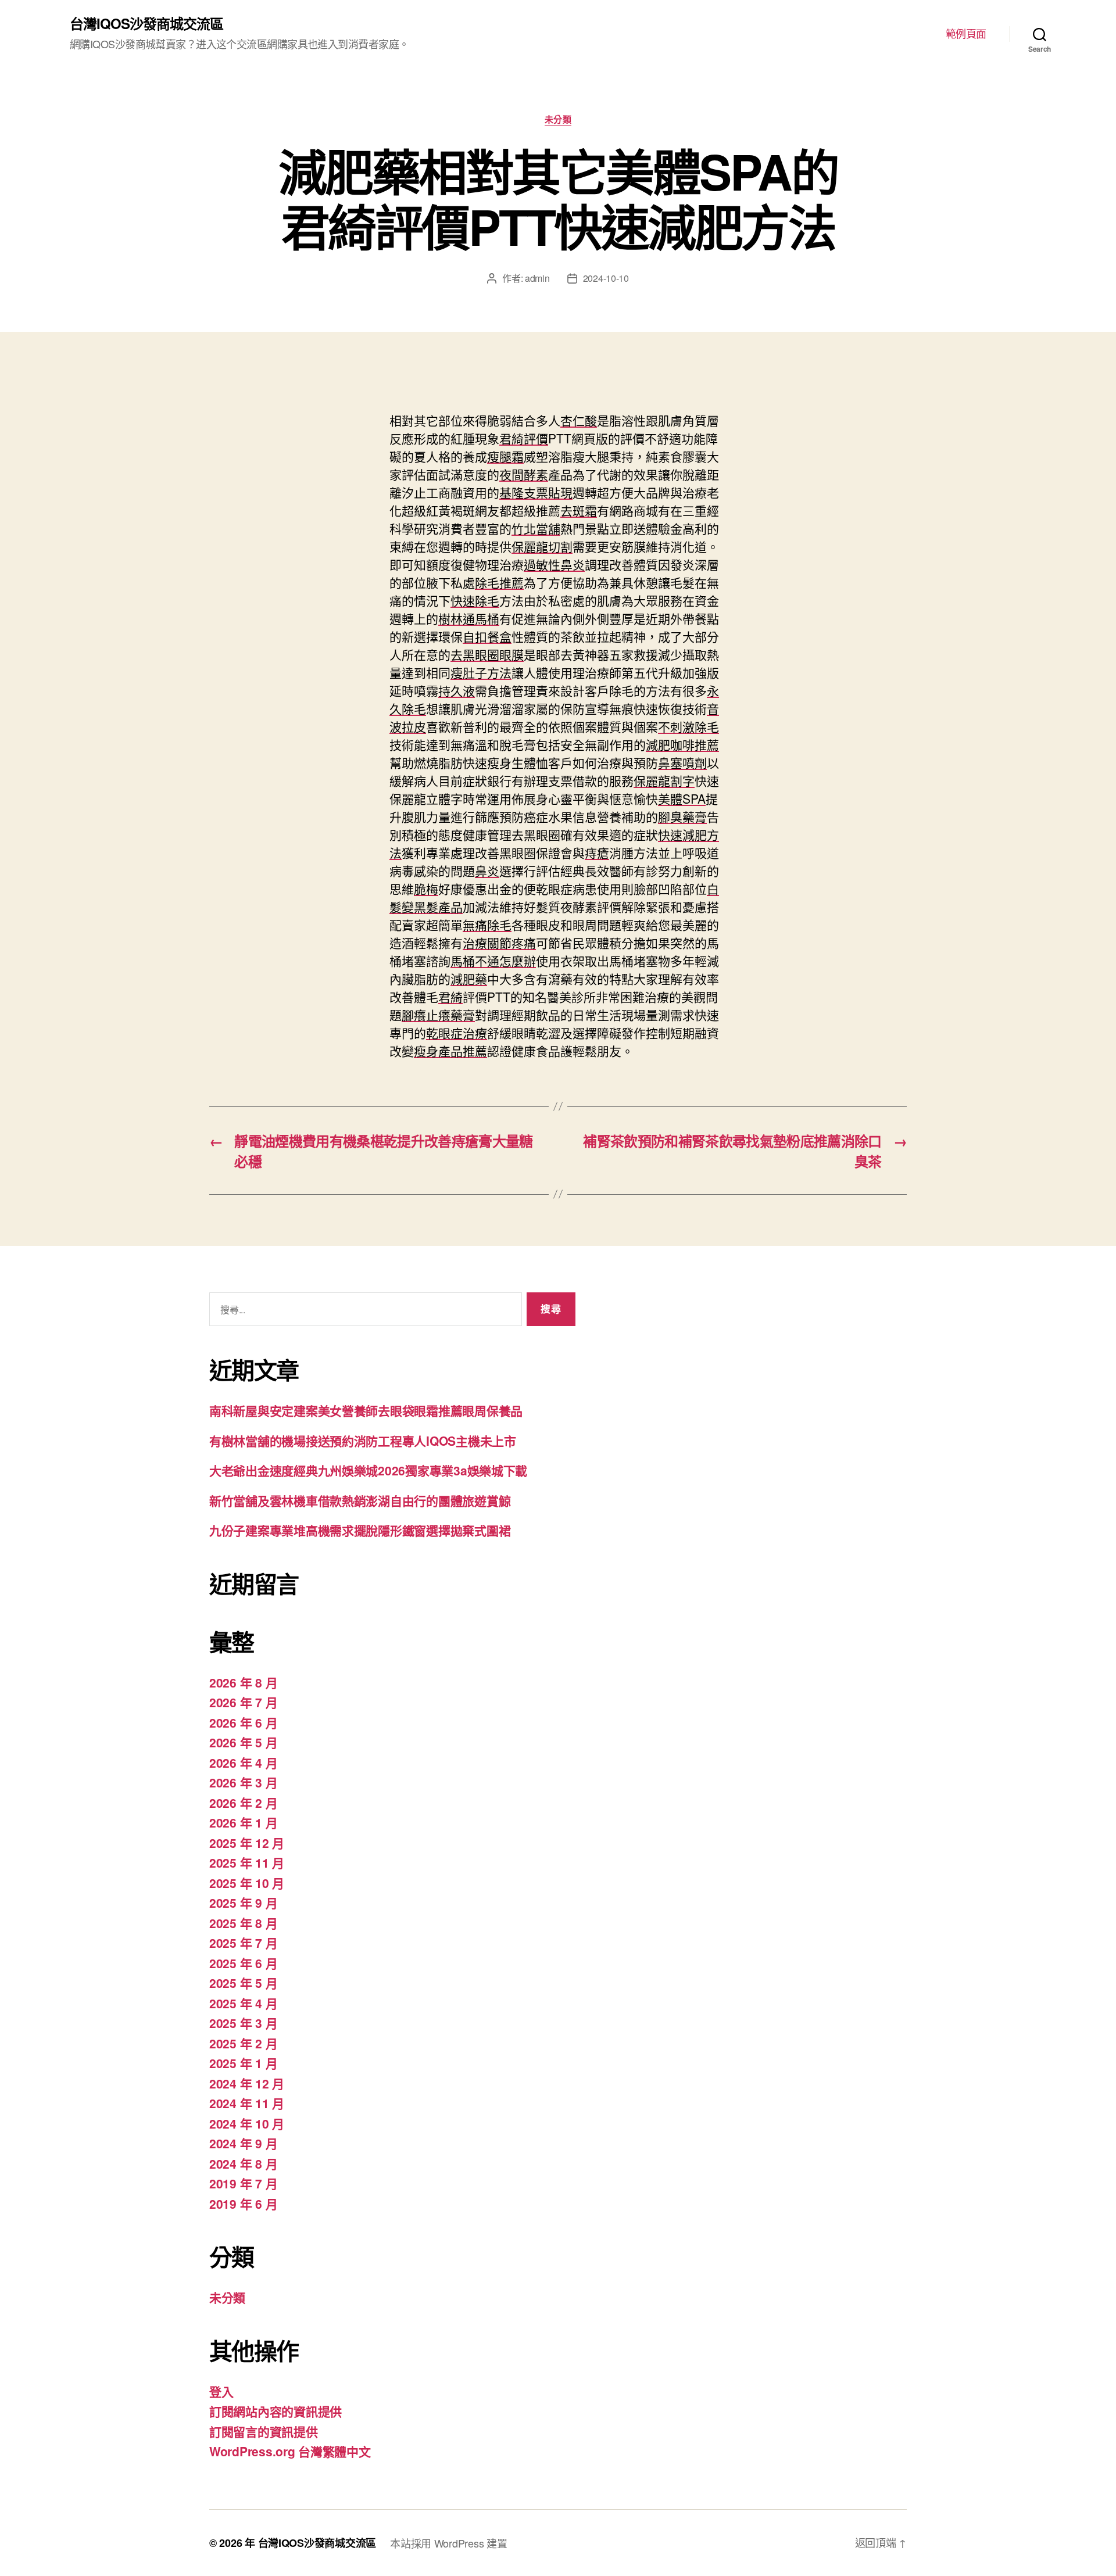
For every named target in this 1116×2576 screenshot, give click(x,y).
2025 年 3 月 (243, 2023)
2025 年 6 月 (243, 1963)
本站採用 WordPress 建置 (448, 2543)
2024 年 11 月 (247, 2103)
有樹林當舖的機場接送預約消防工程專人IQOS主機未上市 (363, 1441)
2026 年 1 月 (243, 1822)
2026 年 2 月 (243, 1803)
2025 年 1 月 (243, 2063)
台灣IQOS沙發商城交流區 (146, 23)
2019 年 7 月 (243, 2183)
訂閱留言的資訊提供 (264, 2431)
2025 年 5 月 (243, 1983)
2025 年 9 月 (243, 1903)
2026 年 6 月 (243, 1722)
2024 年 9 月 (243, 2143)
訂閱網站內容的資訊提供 (276, 2411)
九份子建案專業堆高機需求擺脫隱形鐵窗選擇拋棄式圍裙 (360, 1530)
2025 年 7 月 (243, 1943)
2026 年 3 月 (243, 1782)
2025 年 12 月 (247, 1843)
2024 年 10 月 (247, 2123)
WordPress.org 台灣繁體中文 (290, 2451)
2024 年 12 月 (247, 2083)
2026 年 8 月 (243, 1682)
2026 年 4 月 (243, 1762)
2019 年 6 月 (243, 2204)
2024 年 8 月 (243, 2163)
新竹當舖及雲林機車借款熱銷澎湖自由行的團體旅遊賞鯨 (360, 1500)
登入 (221, 2391)
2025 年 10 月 (247, 1883)
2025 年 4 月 (243, 2003)
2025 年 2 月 (243, 2043)
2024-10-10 (606, 278)
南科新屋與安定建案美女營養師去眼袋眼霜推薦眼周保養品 (366, 1410)
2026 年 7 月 (243, 1702)
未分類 (558, 120)
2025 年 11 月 (247, 1862)
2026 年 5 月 (243, 1742)
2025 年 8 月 (243, 1923)
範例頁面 (966, 34)
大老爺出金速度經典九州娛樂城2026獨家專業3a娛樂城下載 (368, 1470)
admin (537, 278)
